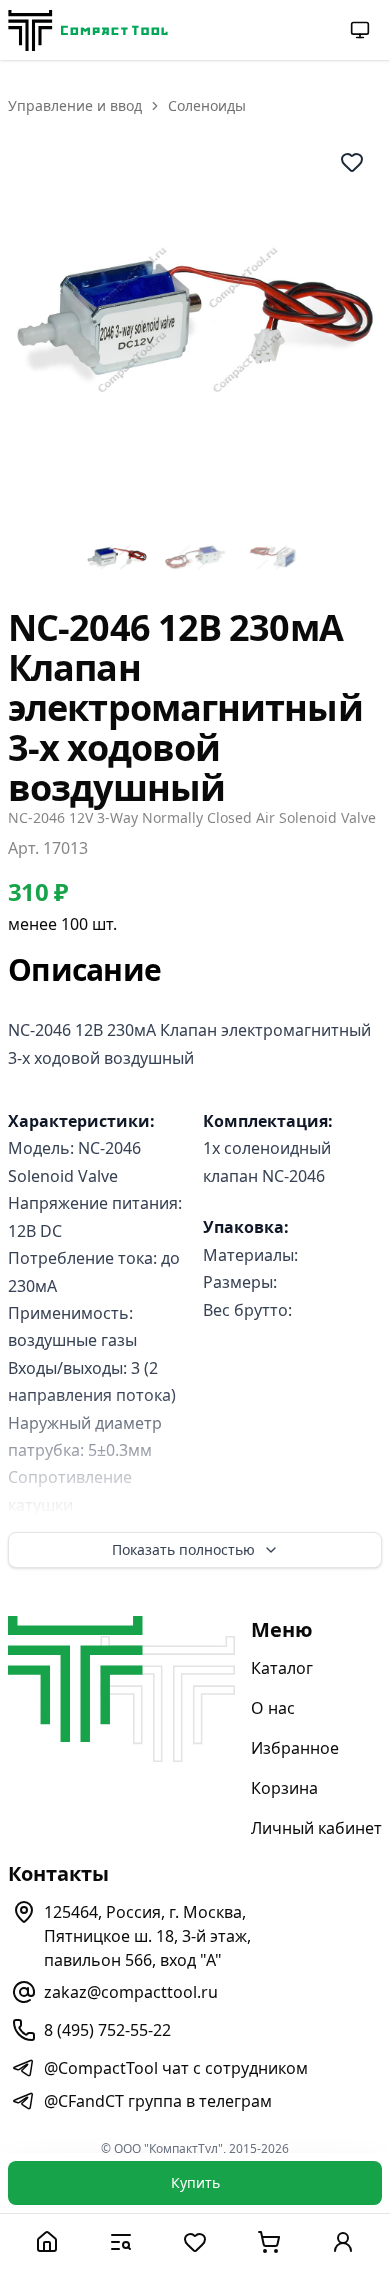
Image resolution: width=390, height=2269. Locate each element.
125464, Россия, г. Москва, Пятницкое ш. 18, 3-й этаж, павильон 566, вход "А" (147, 1936)
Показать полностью (183, 1549)
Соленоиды (207, 105)
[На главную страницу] (88, 30)
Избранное (295, 1748)
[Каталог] (121, 2241)
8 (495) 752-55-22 (107, 2030)
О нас (273, 1708)
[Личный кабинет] (343, 2241)
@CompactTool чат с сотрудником (176, 2068)
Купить (195, 2182)
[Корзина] (269, 2241)
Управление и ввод (75, 105)
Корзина (284, 1788)
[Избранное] (195, 2241)
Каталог (282, 1668)
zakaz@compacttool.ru (131, 1992)
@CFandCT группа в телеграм (158, 2101)
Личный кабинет (316, 1828)
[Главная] (47, 2241)
